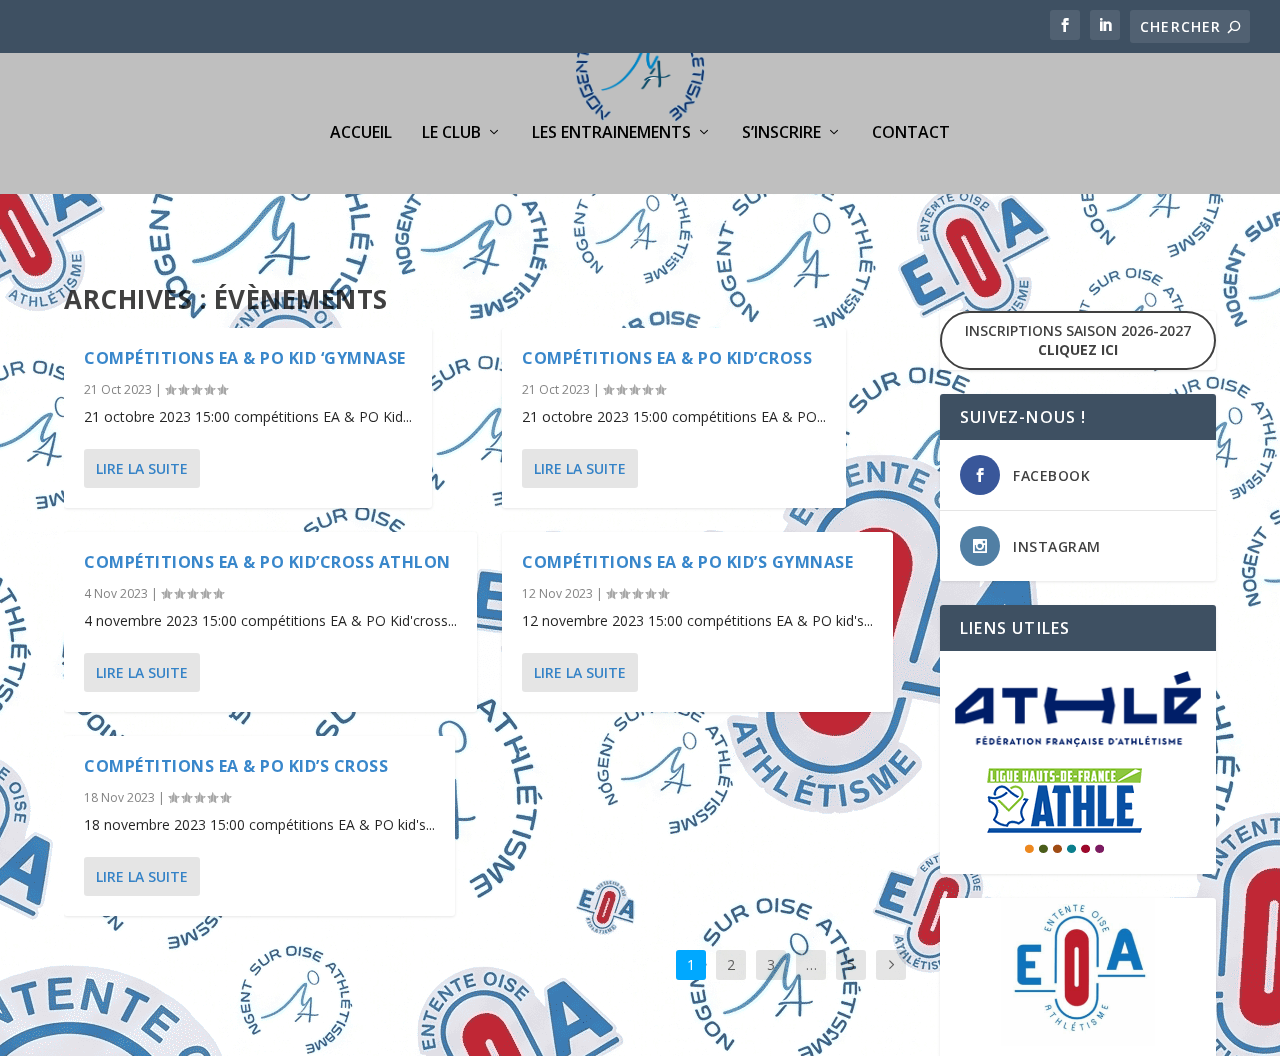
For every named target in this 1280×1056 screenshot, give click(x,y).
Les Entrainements (611, 133)
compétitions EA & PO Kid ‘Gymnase (245, 358)
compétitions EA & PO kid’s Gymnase (687, 562)
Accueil (361, 133)
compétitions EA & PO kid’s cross (236, 766)
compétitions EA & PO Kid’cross (667, 358)
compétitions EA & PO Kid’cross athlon (267, 562)
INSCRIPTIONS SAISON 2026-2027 (1078, 339)
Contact (911, 133)
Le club (451, 133)
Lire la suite (142, 468)
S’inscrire (781, 133)
